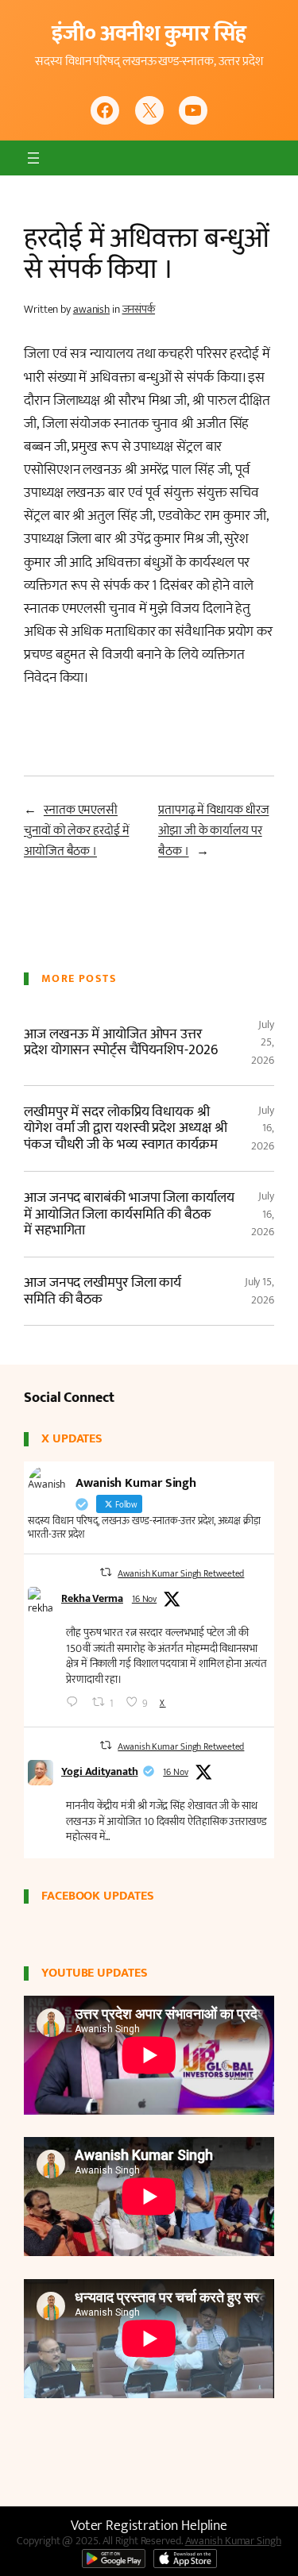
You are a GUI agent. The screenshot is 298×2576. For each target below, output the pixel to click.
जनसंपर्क (139, 309)
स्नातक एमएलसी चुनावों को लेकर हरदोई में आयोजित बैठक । (76, 831)
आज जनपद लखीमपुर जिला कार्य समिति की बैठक (103, 1291)
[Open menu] (33, 158)
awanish (91, 309)
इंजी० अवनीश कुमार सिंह (149, 34)
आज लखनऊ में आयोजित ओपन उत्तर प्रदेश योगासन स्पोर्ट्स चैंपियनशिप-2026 (121, 1043)
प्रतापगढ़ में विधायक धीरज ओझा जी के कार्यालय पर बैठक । (213, 831)
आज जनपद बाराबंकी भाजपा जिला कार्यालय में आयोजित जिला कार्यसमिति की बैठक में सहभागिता (129, 1214)
